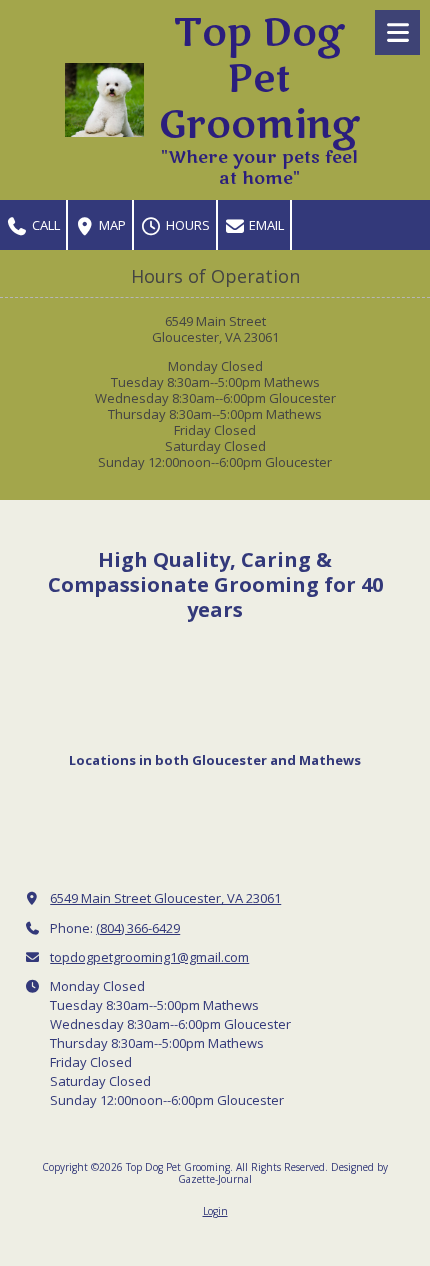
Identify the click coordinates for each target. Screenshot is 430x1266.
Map (111, 225)
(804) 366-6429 (138, 928)
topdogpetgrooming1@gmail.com (149, 957)
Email (265, 225)
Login (215, 1211)
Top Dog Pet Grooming (259, 79)
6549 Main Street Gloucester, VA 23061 (165, 898)
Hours (186, 225)
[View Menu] (397, 32)
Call (44, 225)
